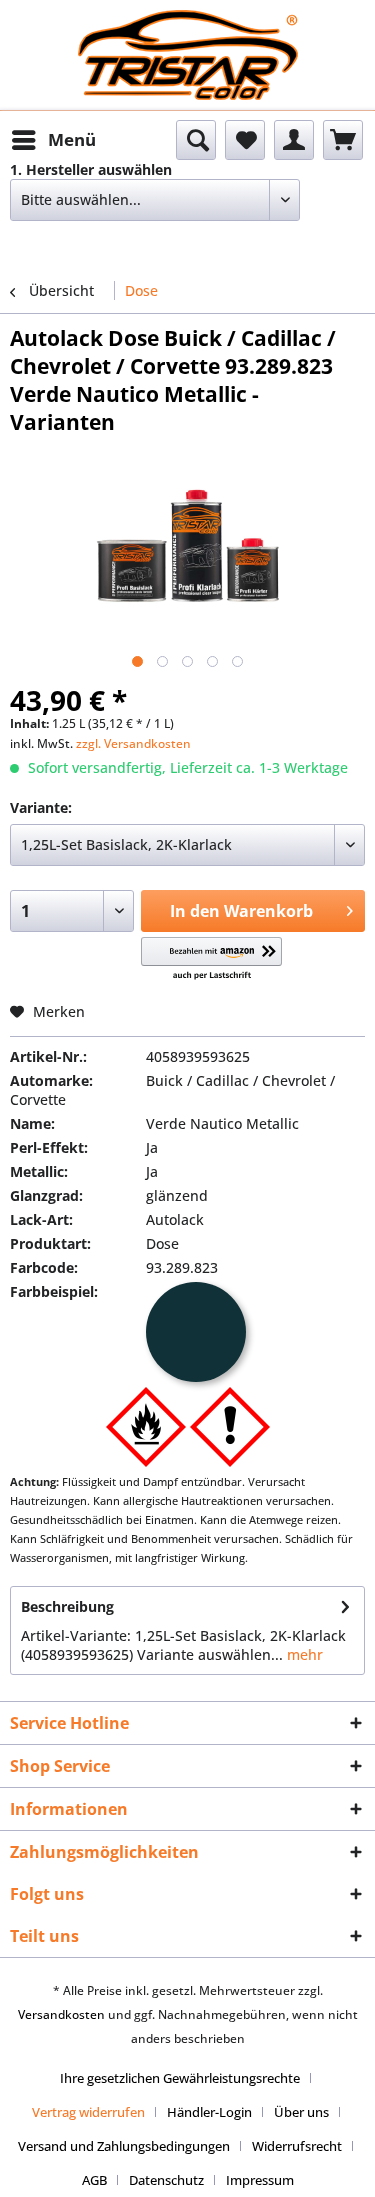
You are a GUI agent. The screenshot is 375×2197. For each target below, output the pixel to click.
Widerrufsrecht (297, 2146)
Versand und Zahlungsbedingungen (124, 2146)
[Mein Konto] (294, 140)
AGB (94, 2180)
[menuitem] (53, 140)
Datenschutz (166, 2180)
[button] (211, 959)
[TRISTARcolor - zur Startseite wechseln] (188, 27)
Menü (72, 139)
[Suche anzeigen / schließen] (196, 140)
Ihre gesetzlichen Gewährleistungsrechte (180, 2078)
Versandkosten (61, 2014)
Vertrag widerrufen (88, 2112)
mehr (303, 1654)
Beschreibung (67, 1606)
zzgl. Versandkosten (133, 743)
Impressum (260, 2180)
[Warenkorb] (343, 140)
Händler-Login (209, 2112)
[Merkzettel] (245, 140)
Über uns (301, 2112)
